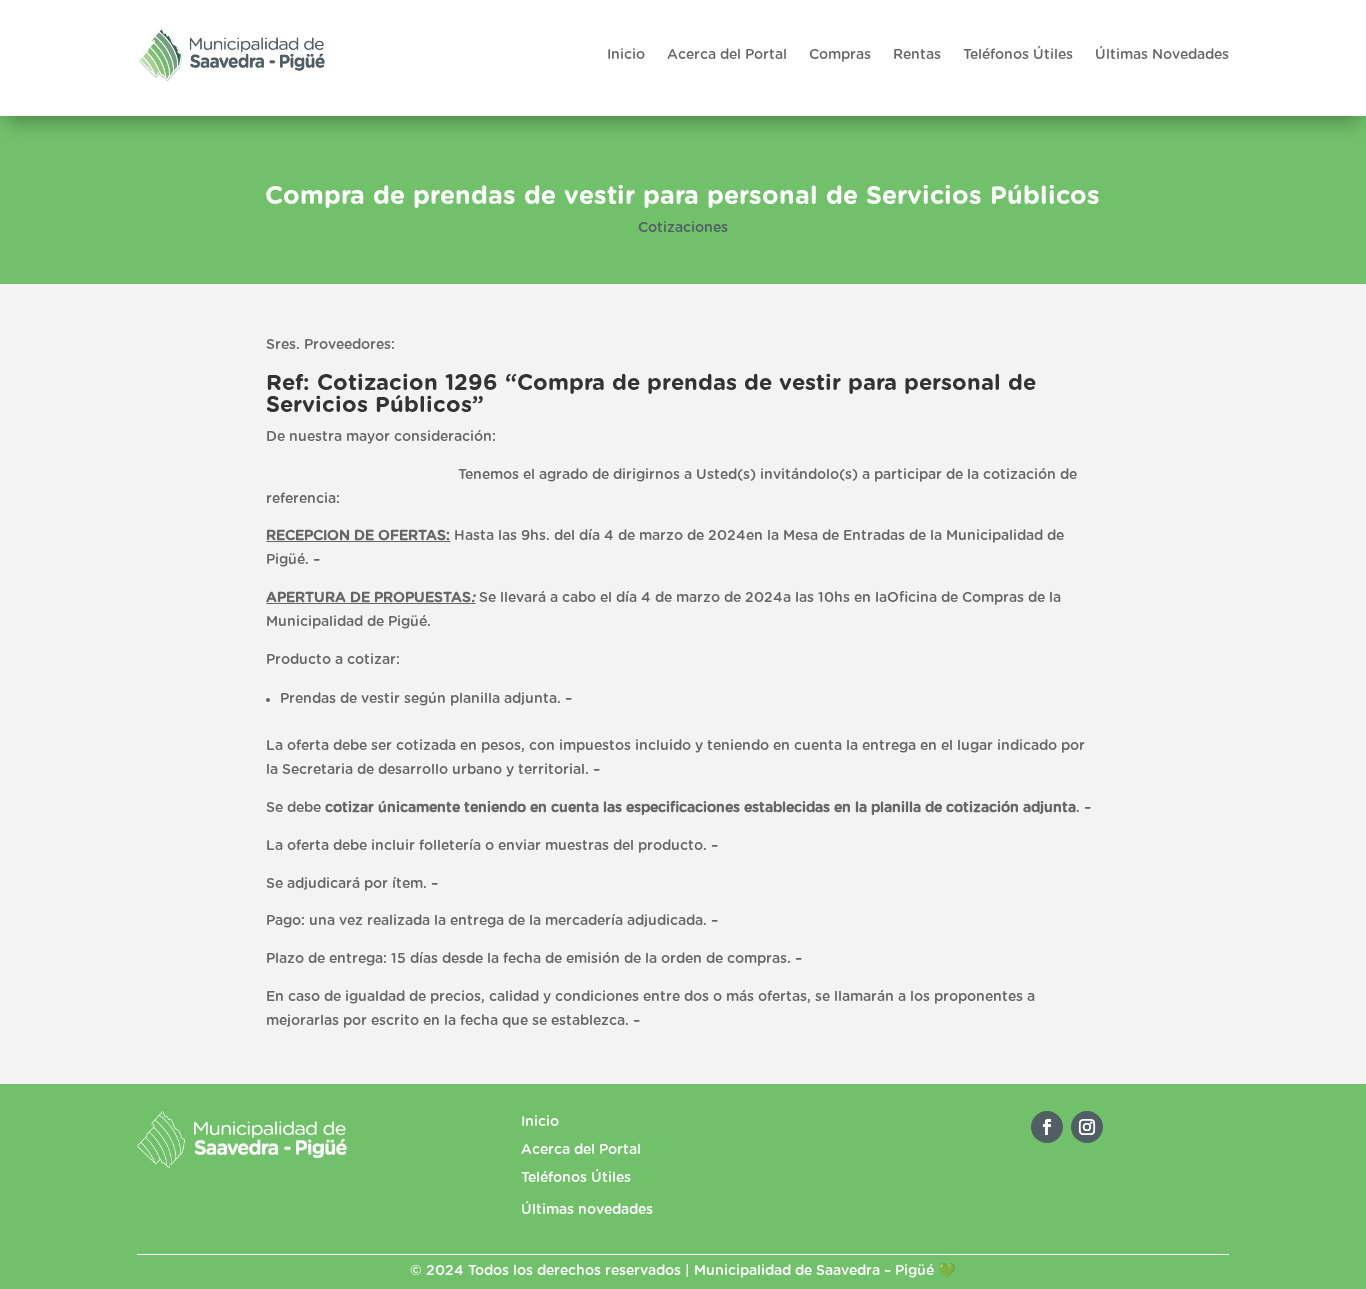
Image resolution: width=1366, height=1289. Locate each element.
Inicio (626, 55)
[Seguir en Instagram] (1087, 1127)
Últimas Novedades (1162, 55)
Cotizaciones (683, 228)
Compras (840, 55)
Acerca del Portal (727, 55)
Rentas (917, 55)
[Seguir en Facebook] (1047, 1127)
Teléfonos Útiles (1018, 55)
